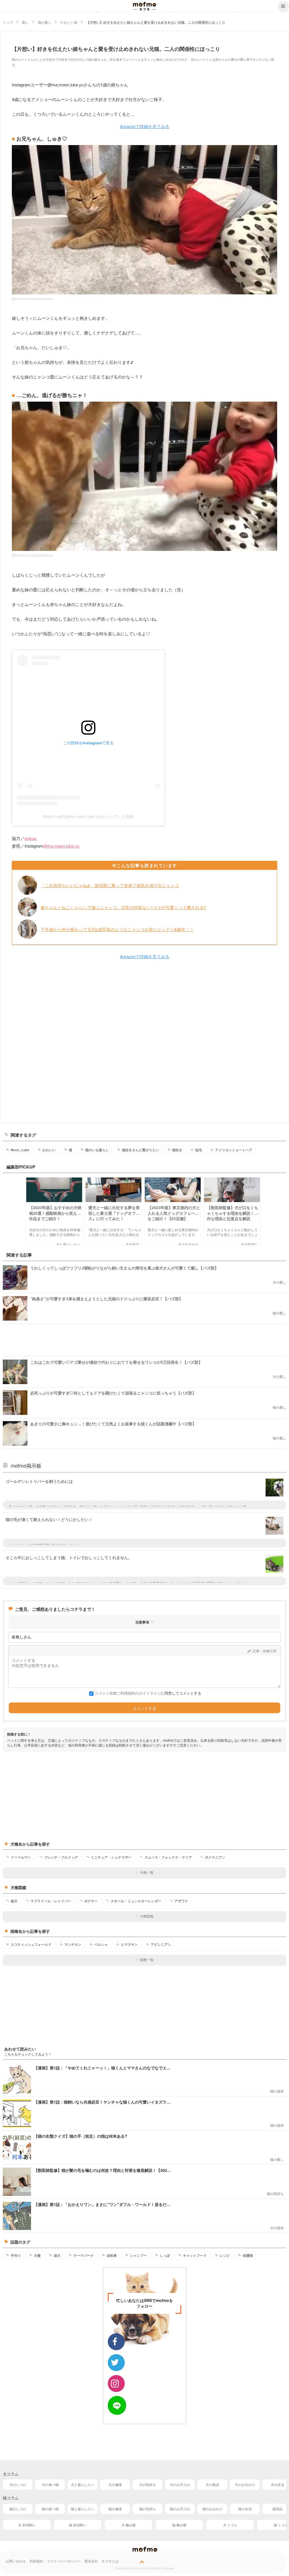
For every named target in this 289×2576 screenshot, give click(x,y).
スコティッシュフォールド (31, 1944)
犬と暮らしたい (83, 2484)
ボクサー (91, 1901)
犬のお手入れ (180, 2484)
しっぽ (165, 2255)
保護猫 (248, 2255)
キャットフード (195, 2255)
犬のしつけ (18, 2484)
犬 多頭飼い (27, 2525)
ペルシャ (101, 1944)
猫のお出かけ (213, 2509)
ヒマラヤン (129, 1944)
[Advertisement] (144, 1041)
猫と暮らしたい (83, 2509)
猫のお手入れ (180, 2509)
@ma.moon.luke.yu (61, 846)
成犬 (57, 2255)
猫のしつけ (18, 2509)
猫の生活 (245, 2509)
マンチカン (73, 1944)
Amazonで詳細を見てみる (145, 126)
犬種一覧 (147, 1872)
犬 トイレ (230, 2525)
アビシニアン (161, 1944)
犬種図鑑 (147, 1916)
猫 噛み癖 (179, 2525)
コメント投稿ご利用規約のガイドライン (128, 1693)
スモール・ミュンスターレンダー (136, 1901)
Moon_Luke (20, 1150)
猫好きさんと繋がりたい (141, 1150)
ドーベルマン (21, 1857)
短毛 (199, 1150)
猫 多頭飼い (78, 2525)
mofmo (144, 6)
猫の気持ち (148, 2509)
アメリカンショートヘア (234, 1150)
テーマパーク (84, 2255)
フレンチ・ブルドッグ (61, 1857)
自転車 (112, 2255)
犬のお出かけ (245, 2484)
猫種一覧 (147, 1959)
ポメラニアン (215, 1857)
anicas (31, 838)
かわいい (49, 1150)
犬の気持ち (148, 2484)
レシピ (225, 2255)
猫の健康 (115, 2509)
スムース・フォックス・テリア (168, 1857)
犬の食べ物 (50, 2484)
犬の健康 (115, 2484)
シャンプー (138, 2255)
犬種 (37, 2255)
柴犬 (14, 1901)
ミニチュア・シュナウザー (111, 1857)
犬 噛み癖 (129, 2525)
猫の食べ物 (50, 2509)
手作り (16, 2255)
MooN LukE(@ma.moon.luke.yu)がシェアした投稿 (88, 817)
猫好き (177, 1150)
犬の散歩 (213, 2484)
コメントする (144, 1708)
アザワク (181, 1901)
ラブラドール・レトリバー (51, 1901)
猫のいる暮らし (97, 1150)
